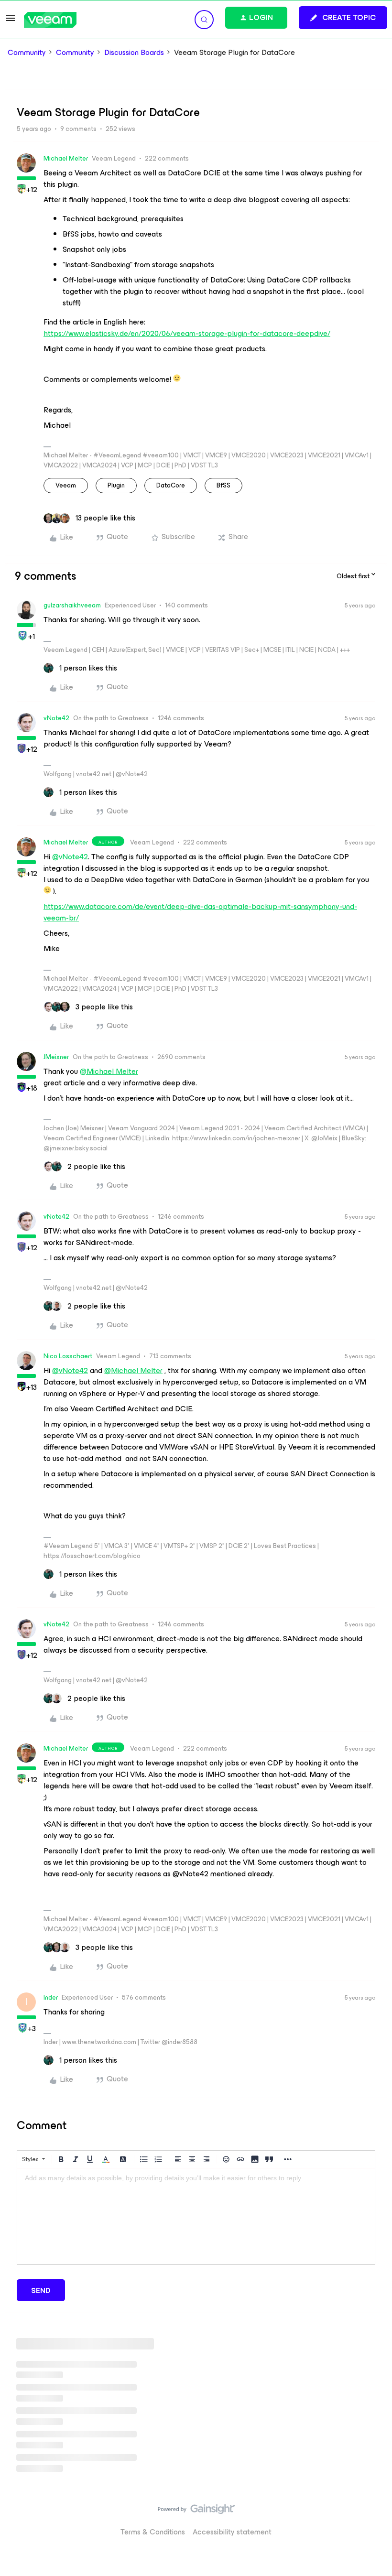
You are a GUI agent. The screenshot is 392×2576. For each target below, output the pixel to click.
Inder (51, 1997)
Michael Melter (66, 158)
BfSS (223, 485)
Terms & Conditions (153, 2532)
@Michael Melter (109, 1071)
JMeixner (56, 1057)
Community (27, 53)
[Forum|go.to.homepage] (50, 20)
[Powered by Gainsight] (196, 2511)
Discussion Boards (134, 53)
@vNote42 (70, 857)
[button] (11, 21)
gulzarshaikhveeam (72, 605)
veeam (66, 485)
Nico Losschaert (68, 1356)
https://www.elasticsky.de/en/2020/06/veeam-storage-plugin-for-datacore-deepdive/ (187, 333)
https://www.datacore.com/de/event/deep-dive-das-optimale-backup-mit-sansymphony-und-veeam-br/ (200, 912)
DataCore (171, 485)
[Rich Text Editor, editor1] (196, 2217)
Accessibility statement (232, 2532)
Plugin (116, 485)
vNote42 (56, 718)
